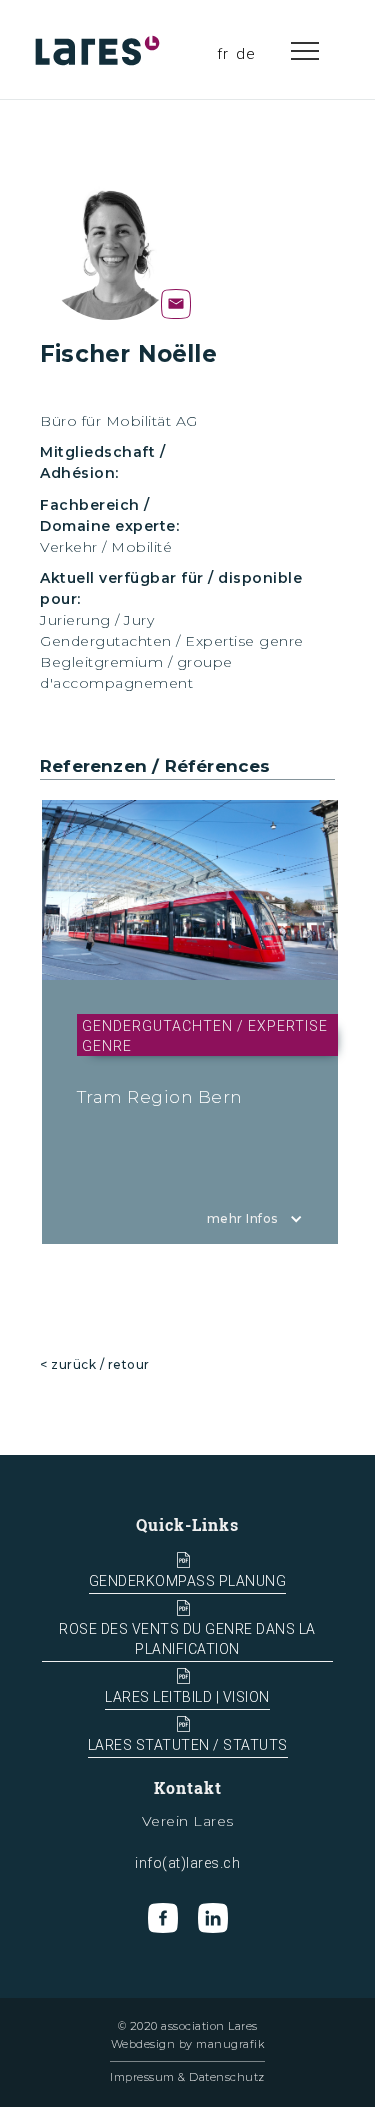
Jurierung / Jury (97, 620)
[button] (325, 50)
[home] (100, 50)
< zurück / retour (95, 1364)
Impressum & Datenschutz (187, 2077)
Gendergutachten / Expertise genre (172, 641)
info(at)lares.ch (187, 1863)
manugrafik (230, 2044)
